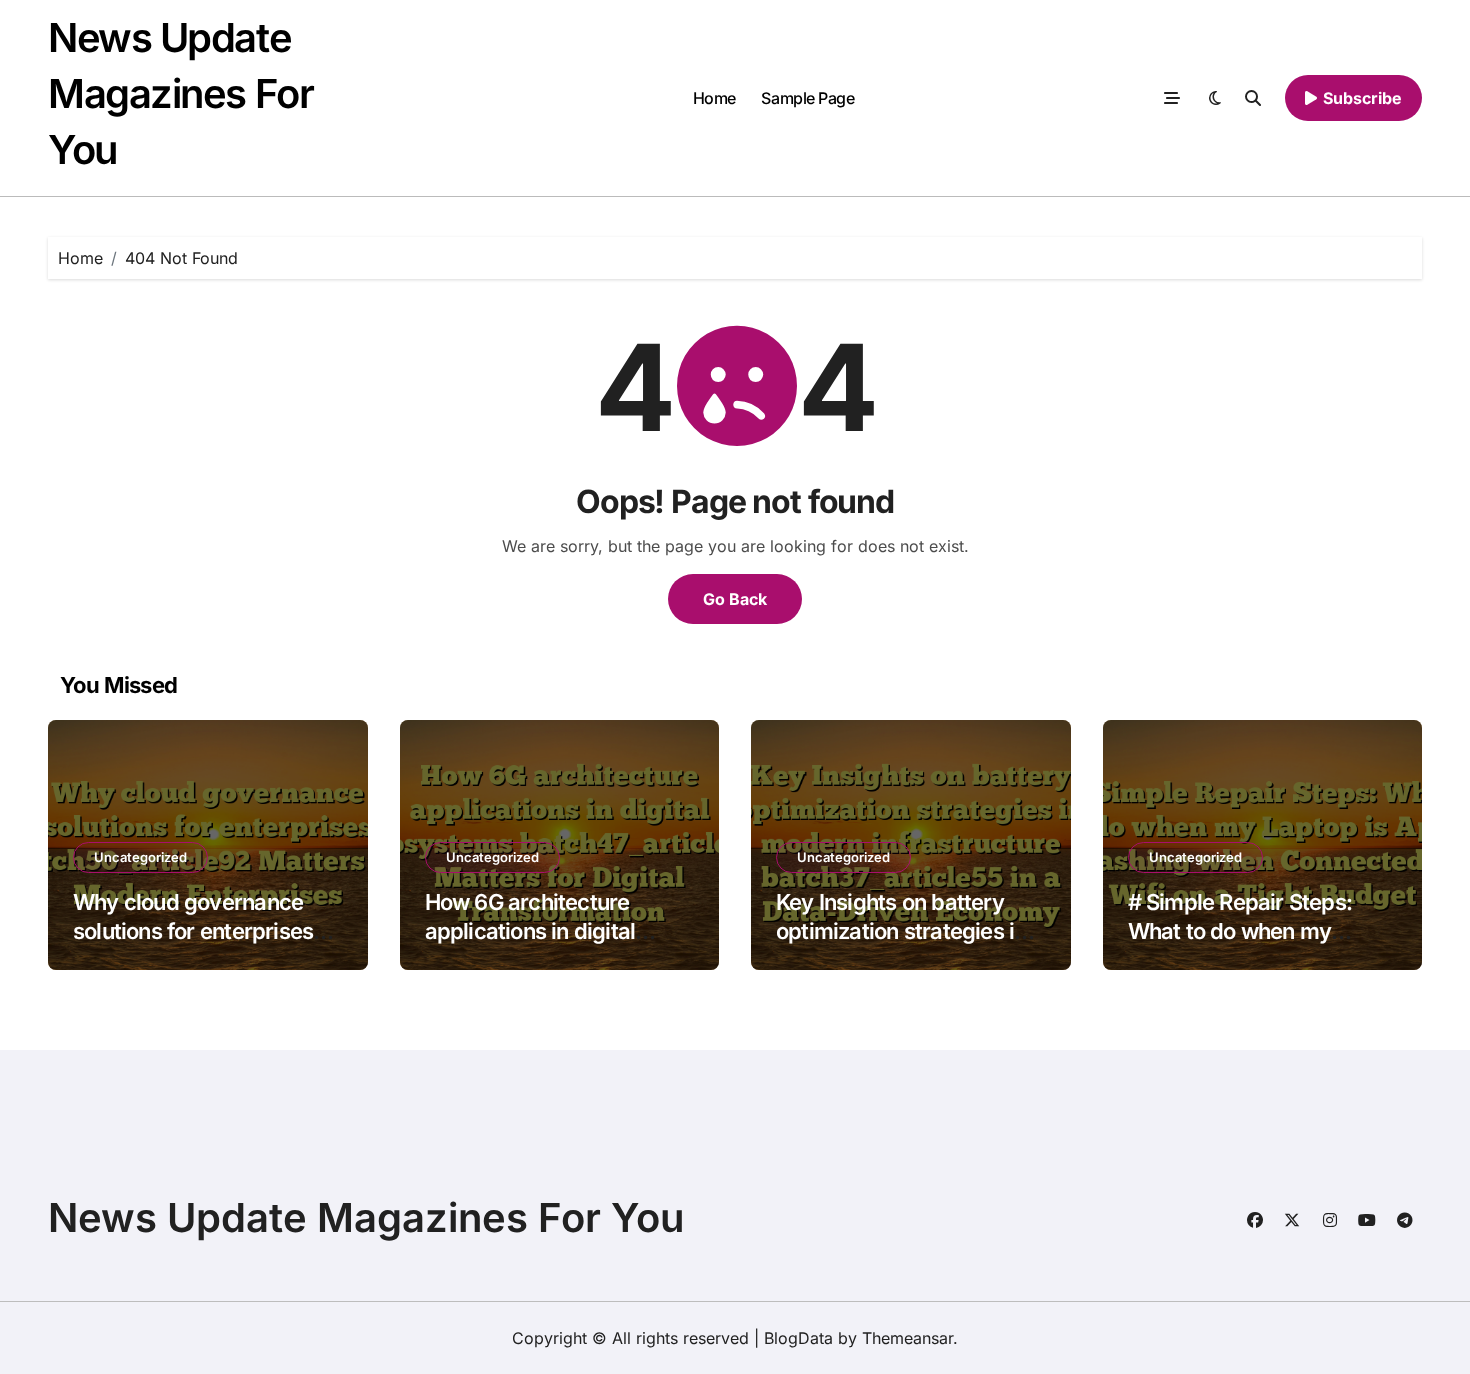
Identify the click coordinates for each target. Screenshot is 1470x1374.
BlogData (798, 1338)
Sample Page (807, 98)
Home (714, 98)
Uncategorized (140, 857)
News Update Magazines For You (180, 93)
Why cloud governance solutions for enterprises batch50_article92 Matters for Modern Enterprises (204, 945)
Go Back (735, 599)
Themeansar (907, 1338)
